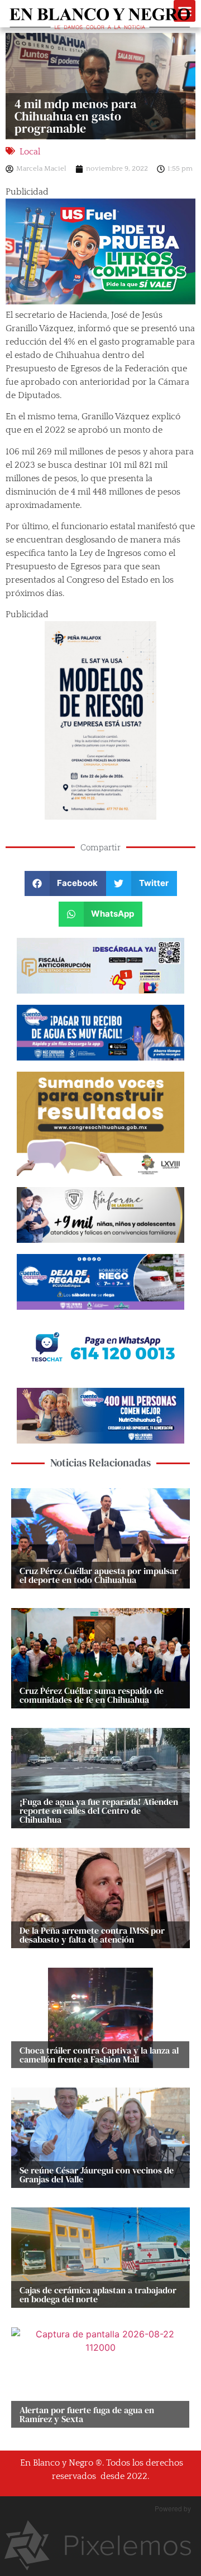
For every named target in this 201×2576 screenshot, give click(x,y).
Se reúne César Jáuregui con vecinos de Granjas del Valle (97, 2175)
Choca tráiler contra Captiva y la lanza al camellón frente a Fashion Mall (99, 2055)
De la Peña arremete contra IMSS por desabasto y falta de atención (92, 1935)
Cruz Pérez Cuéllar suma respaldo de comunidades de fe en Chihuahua (92, 1695)
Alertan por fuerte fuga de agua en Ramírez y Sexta (87, 2414)
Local (30, 152)
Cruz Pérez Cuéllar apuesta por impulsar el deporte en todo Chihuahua (99, 1575)
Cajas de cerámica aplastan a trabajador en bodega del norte (98, 2294)
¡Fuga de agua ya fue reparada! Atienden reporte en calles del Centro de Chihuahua (99, 1810)
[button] (66, 883)
